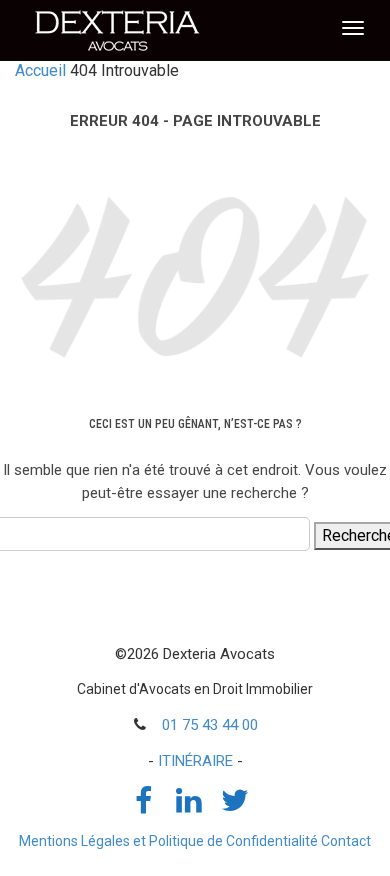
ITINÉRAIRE (195, 761)
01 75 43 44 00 (210, 725)
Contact (346, 841)
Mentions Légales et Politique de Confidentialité (168, 841)
